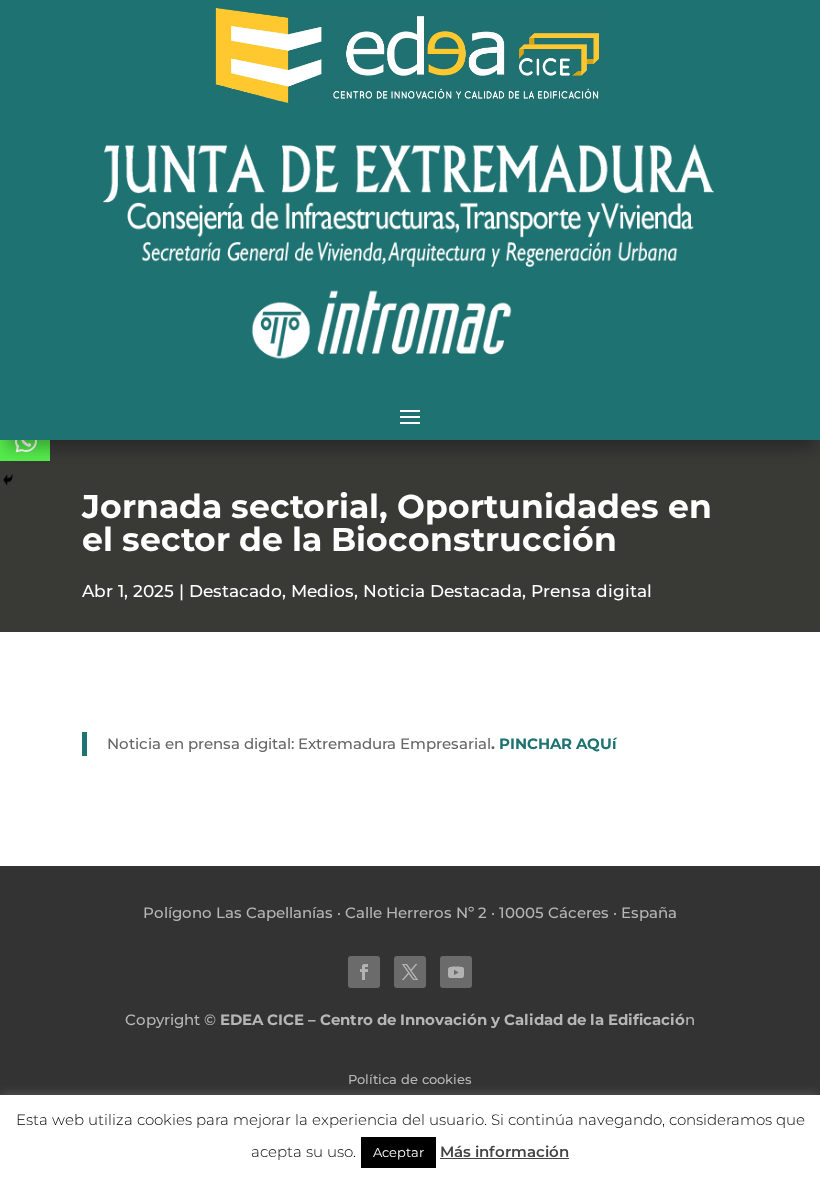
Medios (322, 591)
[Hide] (8, 480)
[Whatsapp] (25, 441)
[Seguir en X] (410, 972)
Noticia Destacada (442, 591)
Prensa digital (591, 591)
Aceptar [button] (398, 1152)
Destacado (235, 591)
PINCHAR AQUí (558, 743)
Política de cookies (410, 1079)
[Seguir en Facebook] (364, 972)
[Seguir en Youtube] (456, 972)
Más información (504, 1151)
